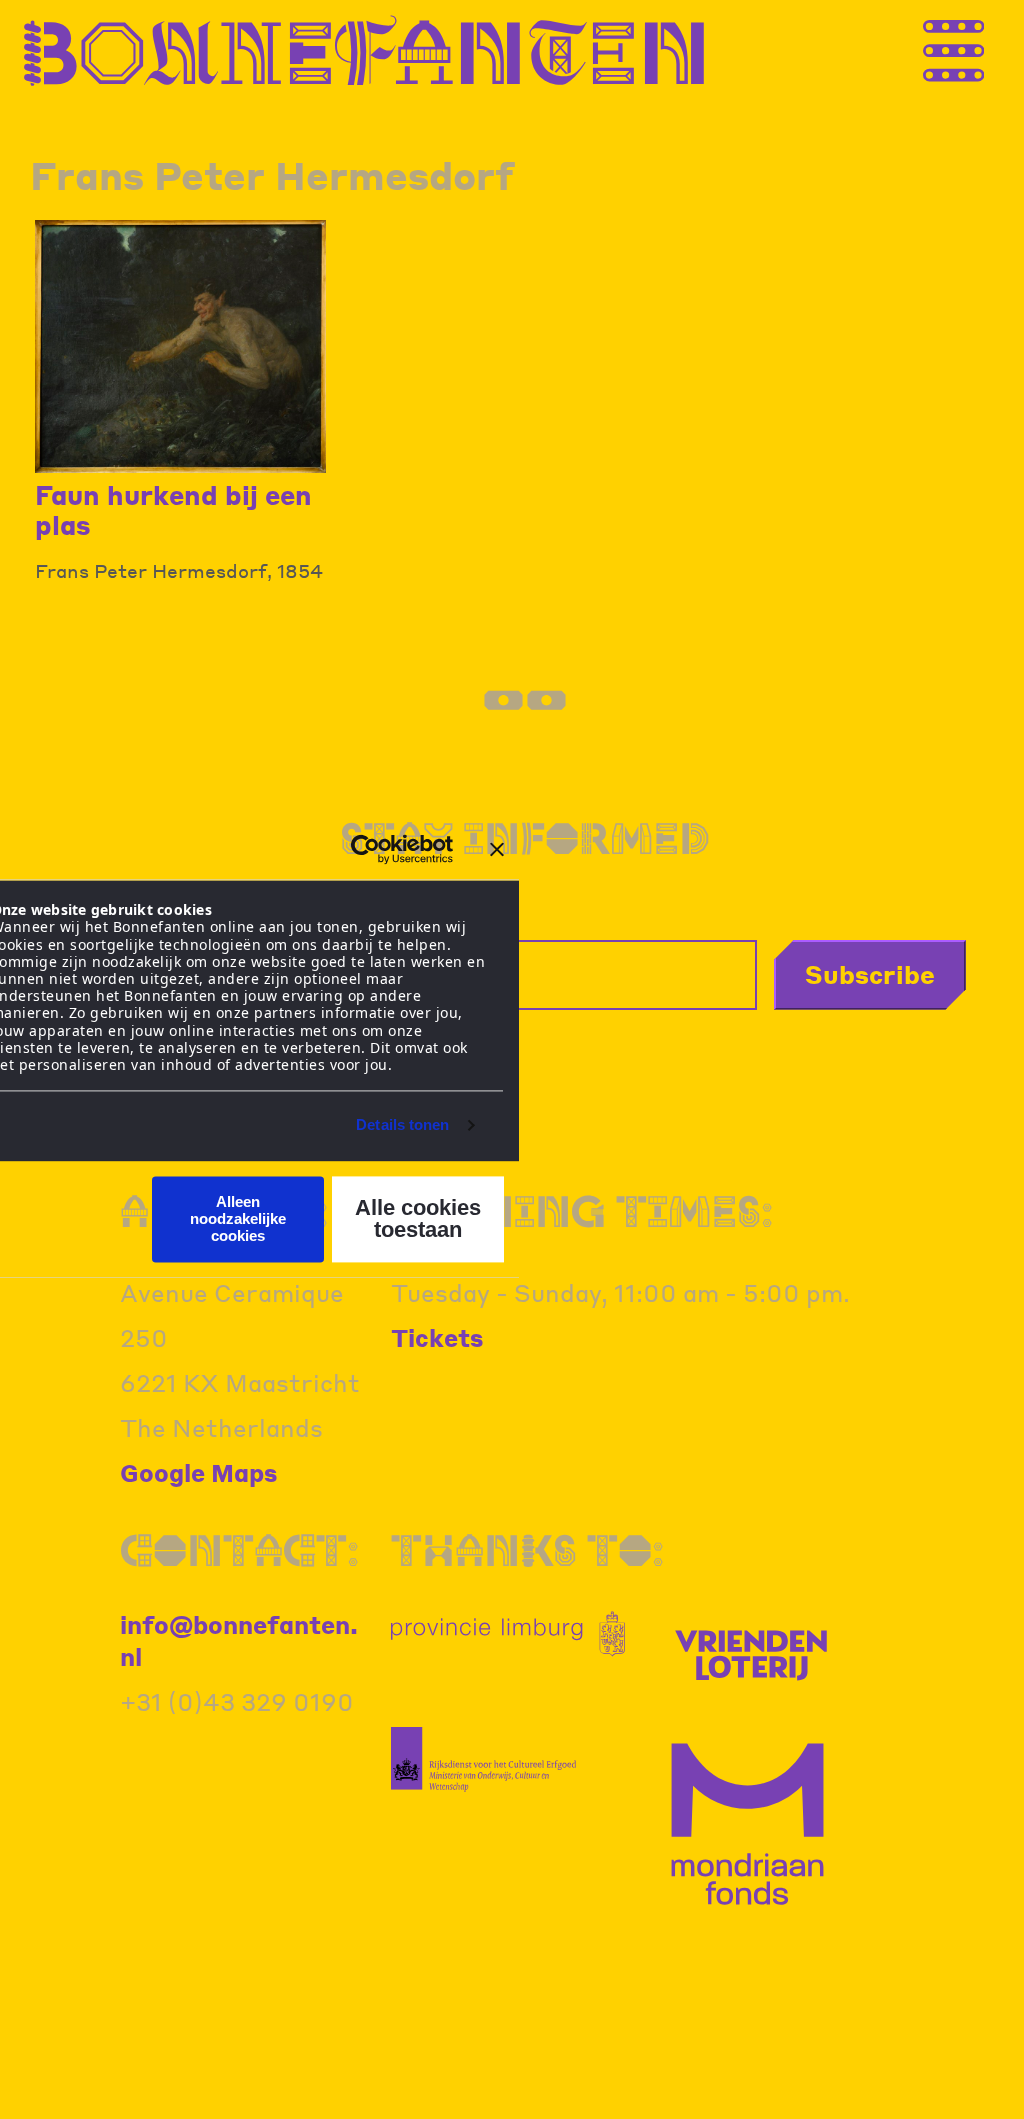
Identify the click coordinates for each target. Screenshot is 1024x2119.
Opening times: (582, 1210)
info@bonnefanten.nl (239, 1640)
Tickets (437, 1337)
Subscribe (870, 974)
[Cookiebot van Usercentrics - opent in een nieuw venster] (365, 849)
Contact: (239, 1549)
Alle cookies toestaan (418, 1218)
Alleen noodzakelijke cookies (238, 1219)
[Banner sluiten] (497, 849)
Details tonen (402, 1125)
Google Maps (199, 1472)
